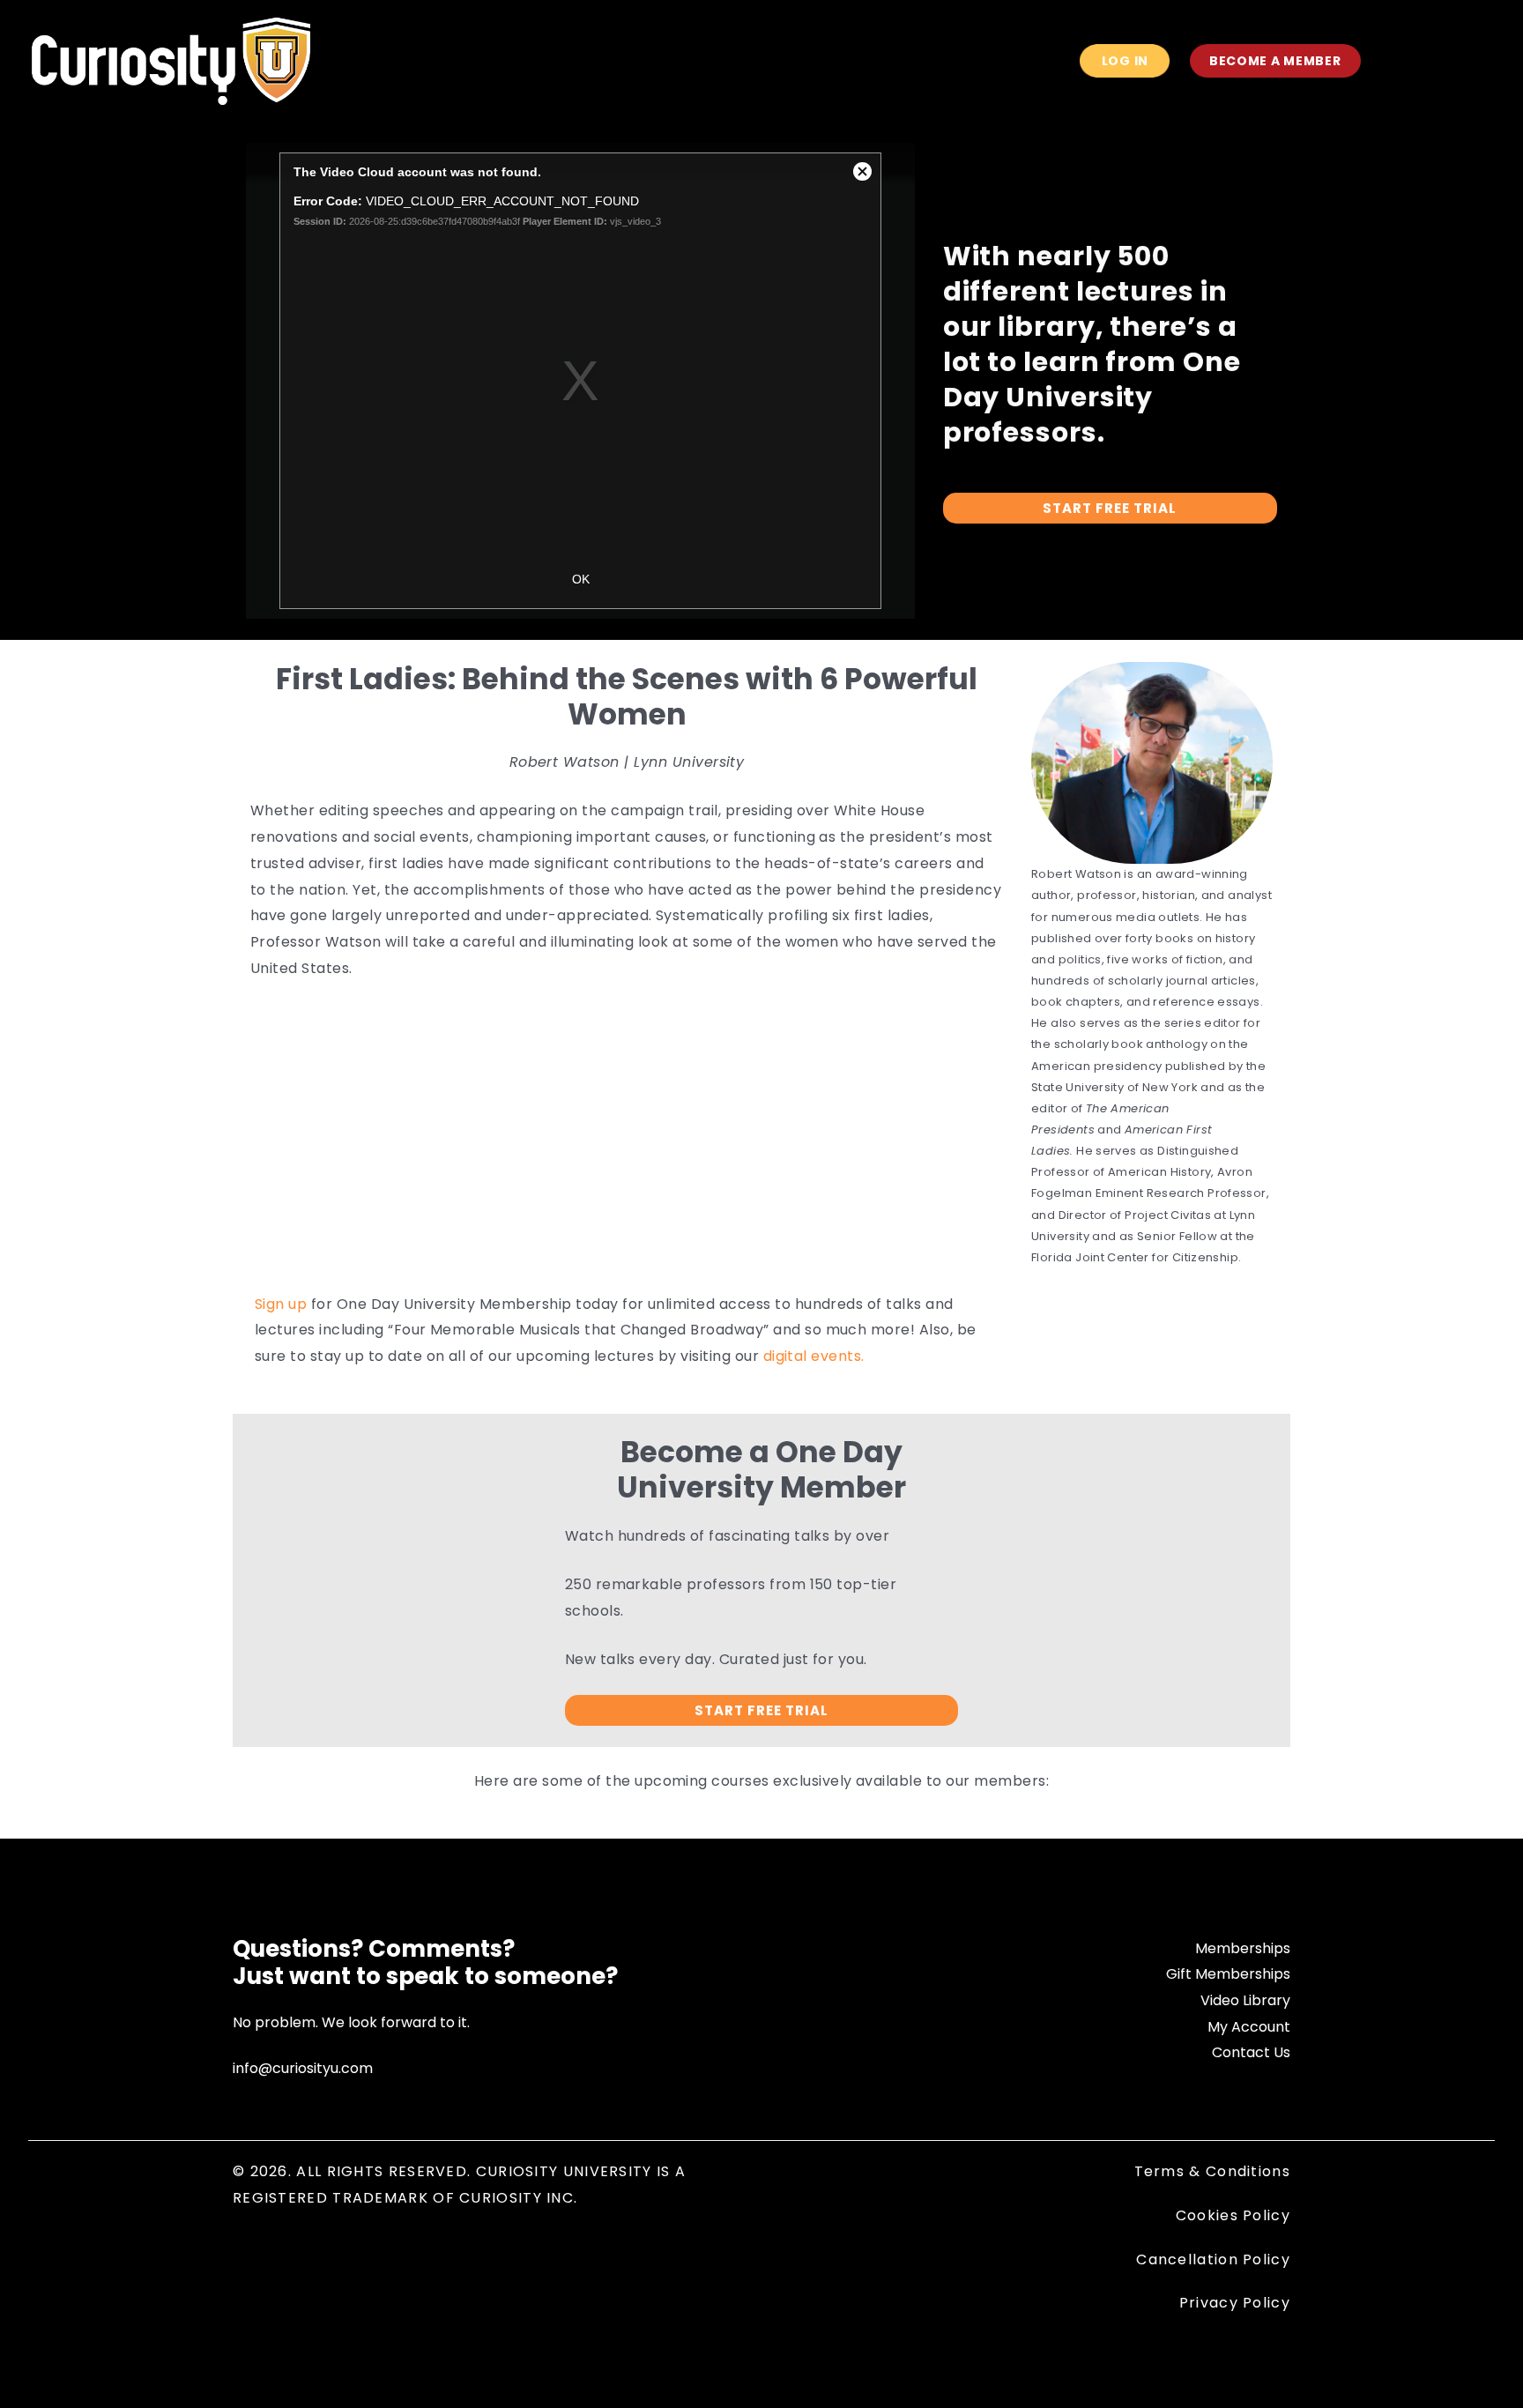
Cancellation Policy (1213, 2259)
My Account (1249, 2027)
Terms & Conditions (1212, 2171)
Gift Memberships (1228, 1974)
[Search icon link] (1398, 63)
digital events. (814, 1356)
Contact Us (1251, 2052)
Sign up (283, 1304)
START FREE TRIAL (1110, 508)
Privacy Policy (1235, 2303)
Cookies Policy (1233, 2215)
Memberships (1243, 1948)
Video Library (1245, 2000)
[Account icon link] (1433, 61)
